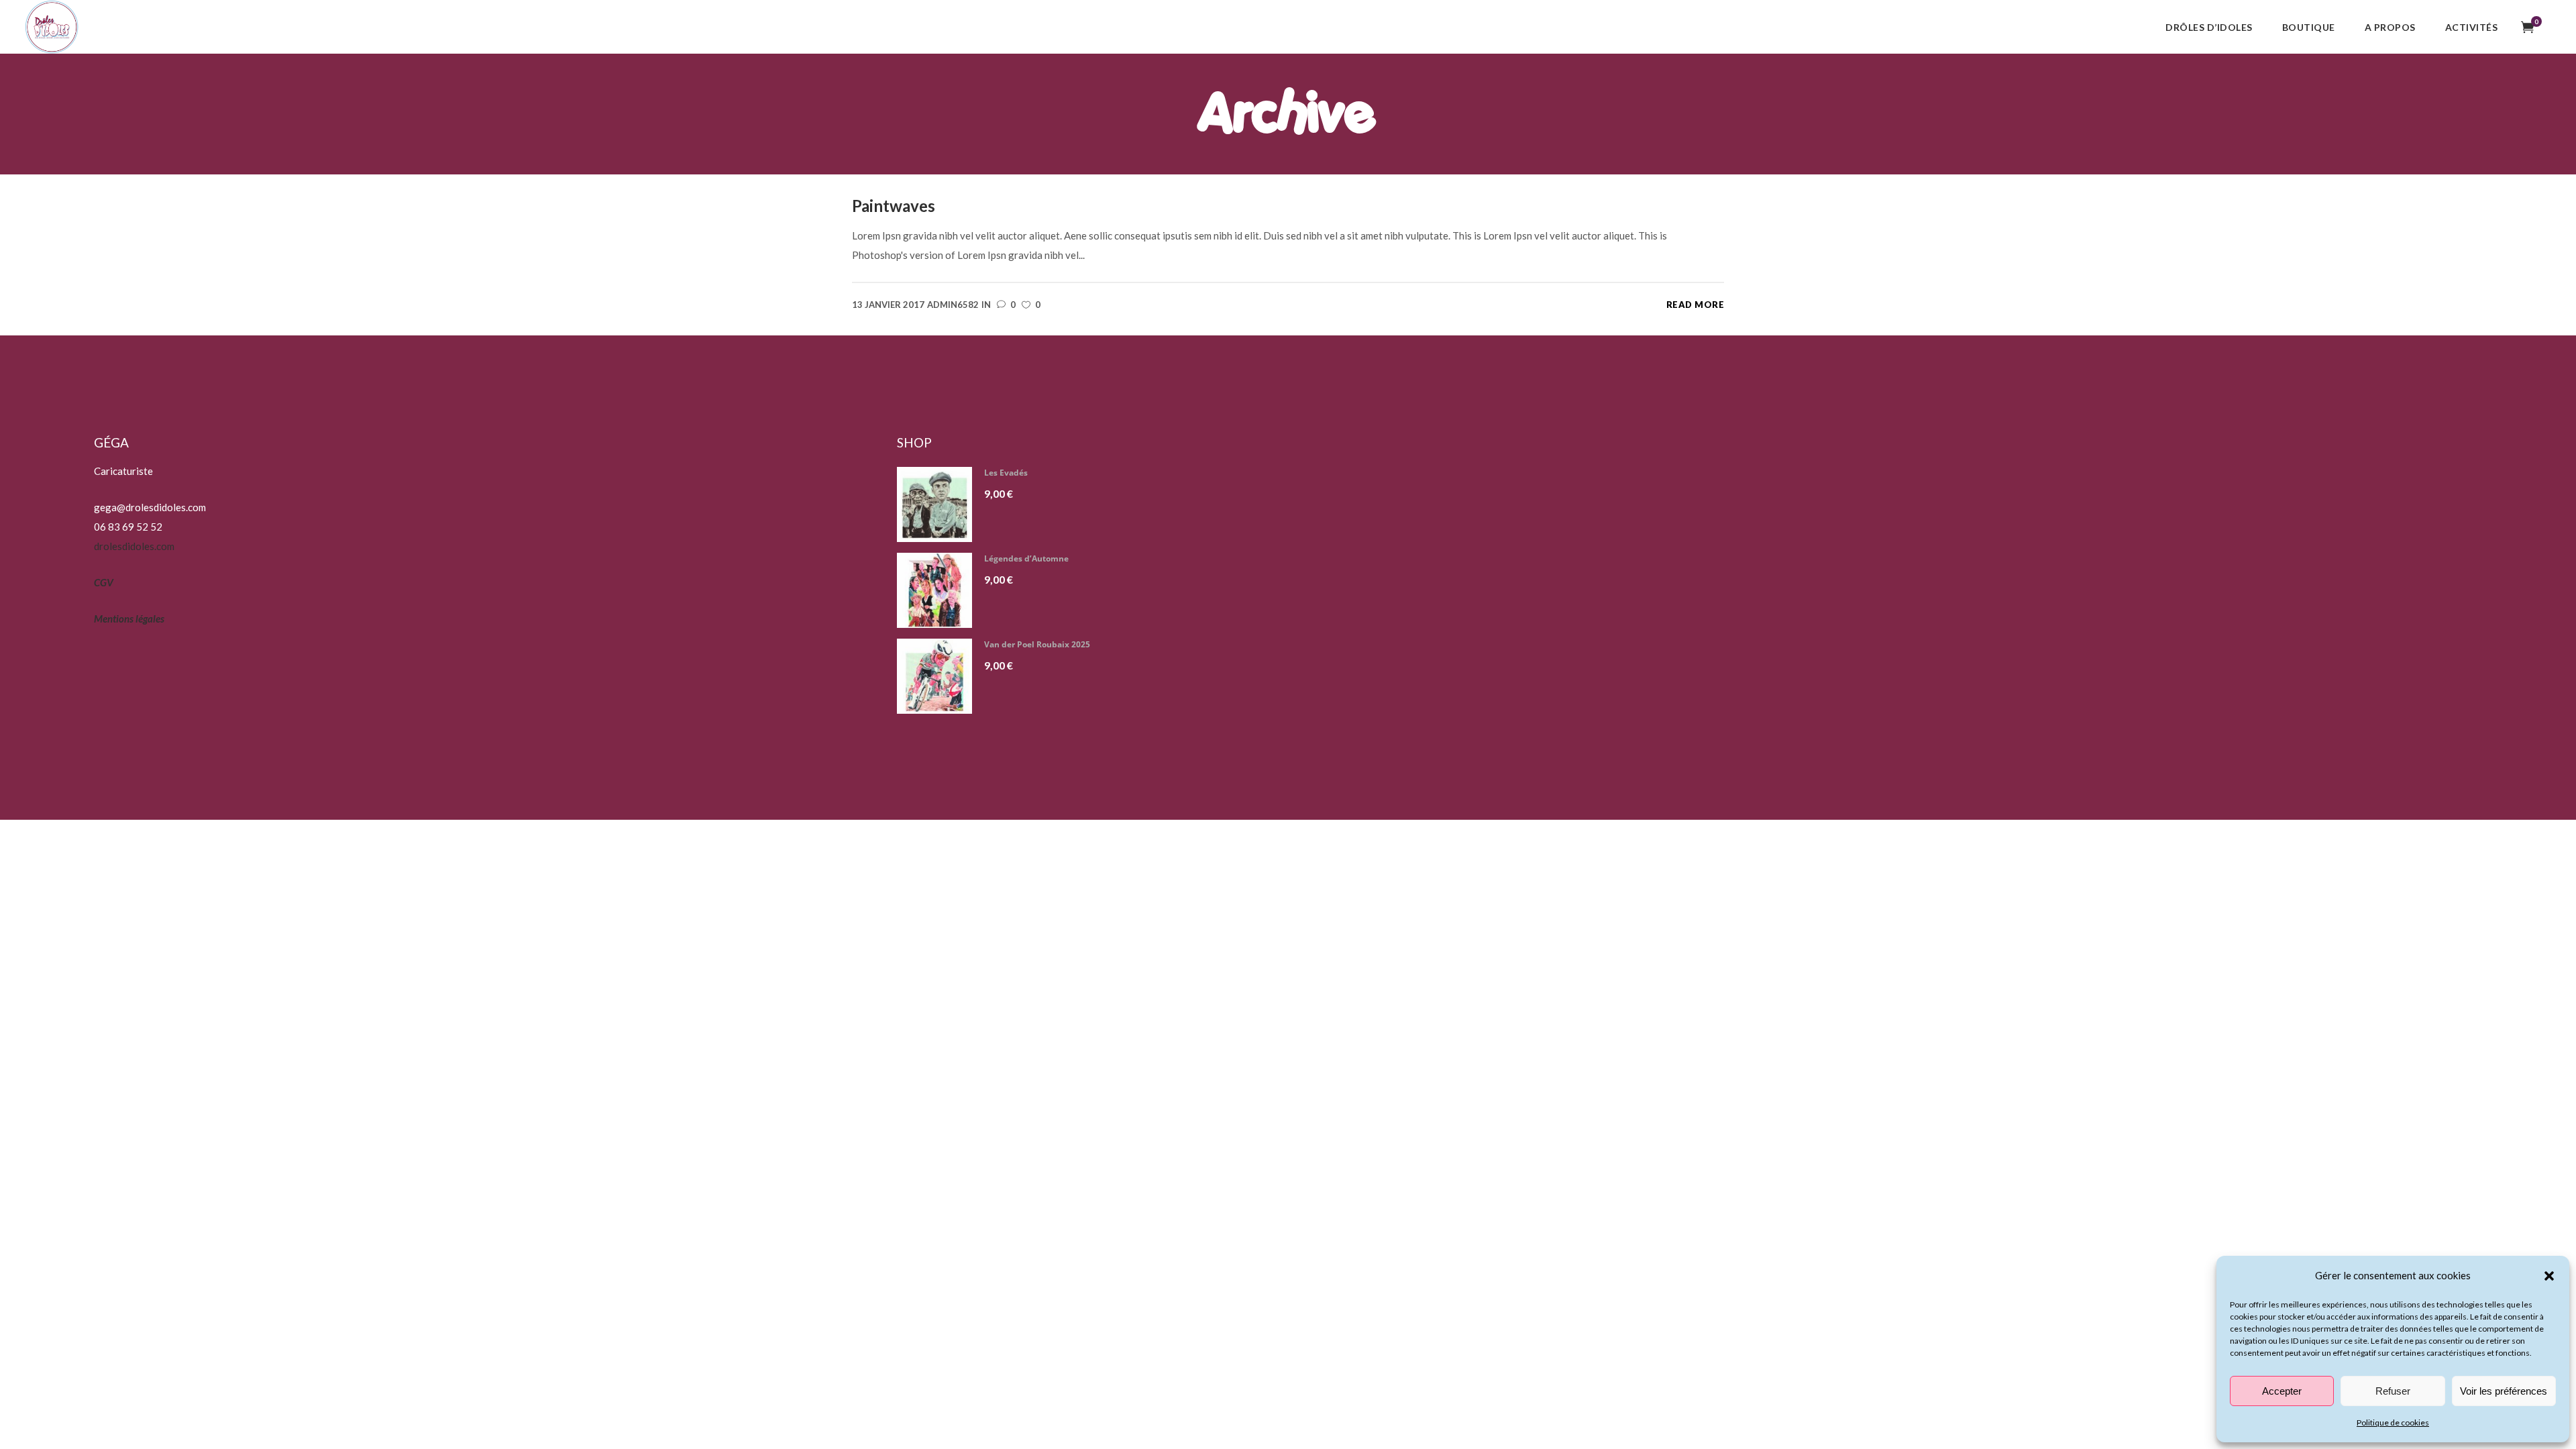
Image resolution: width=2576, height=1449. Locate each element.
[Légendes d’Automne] (940, 590)
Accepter (2282, 1391)
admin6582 (953, 305)
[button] (2549, 1276)
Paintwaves (894, 206)
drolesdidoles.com (134, 546)
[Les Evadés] (940, 504)
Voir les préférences (2504, 1391)
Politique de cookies (2393, 1423)
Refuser (2393, 1391)
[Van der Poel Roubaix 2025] (940, 676)
